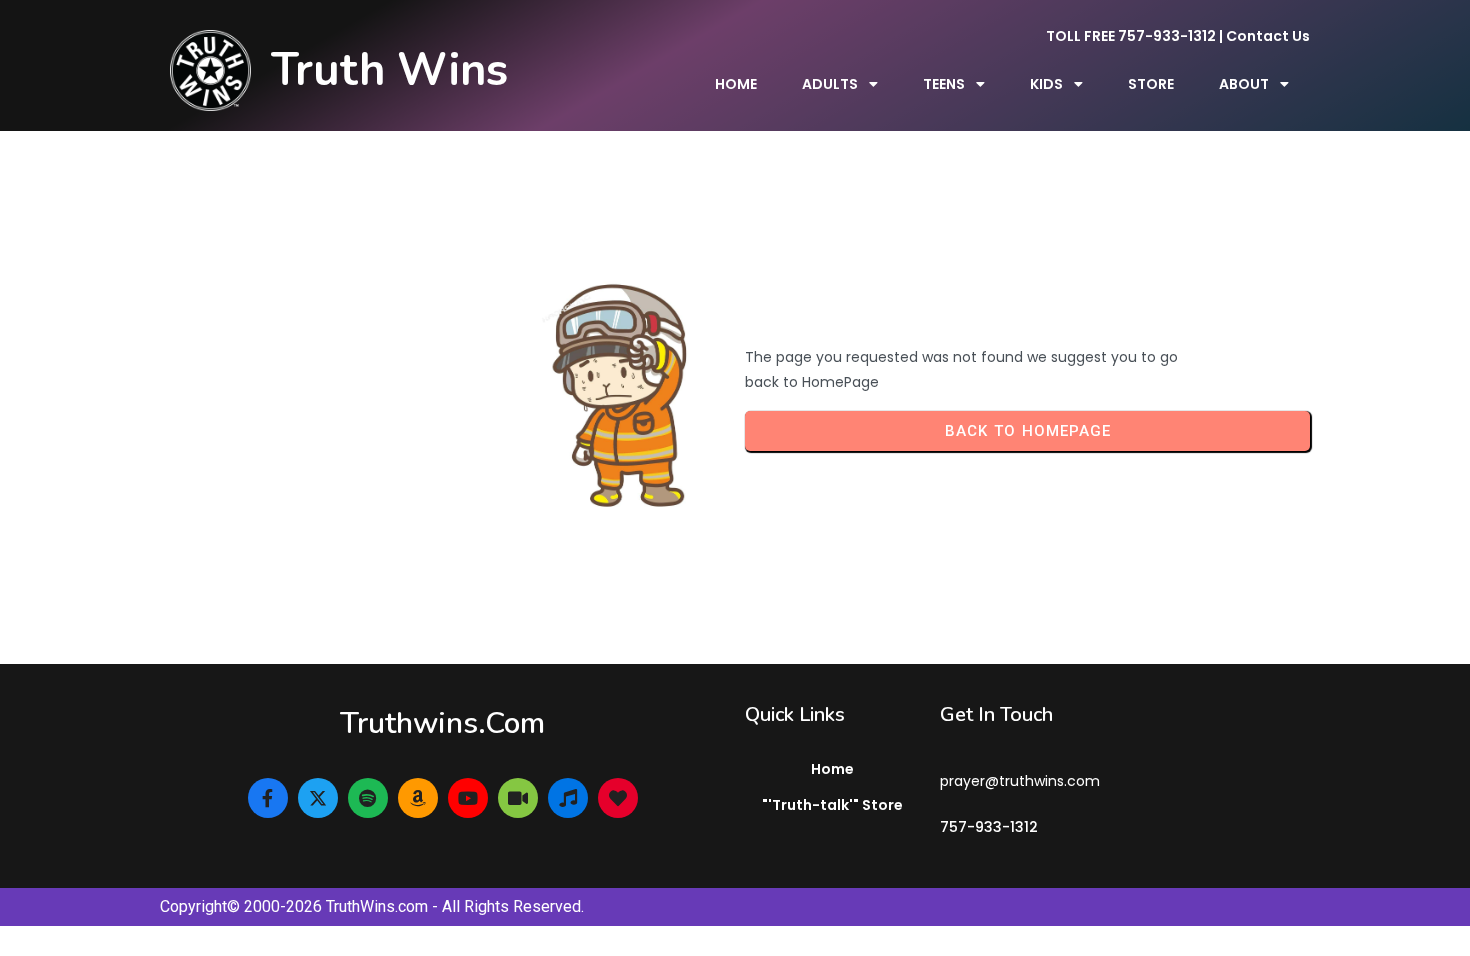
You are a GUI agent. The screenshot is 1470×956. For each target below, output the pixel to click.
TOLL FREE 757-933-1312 (1131, 36)
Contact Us (1268, 36)
